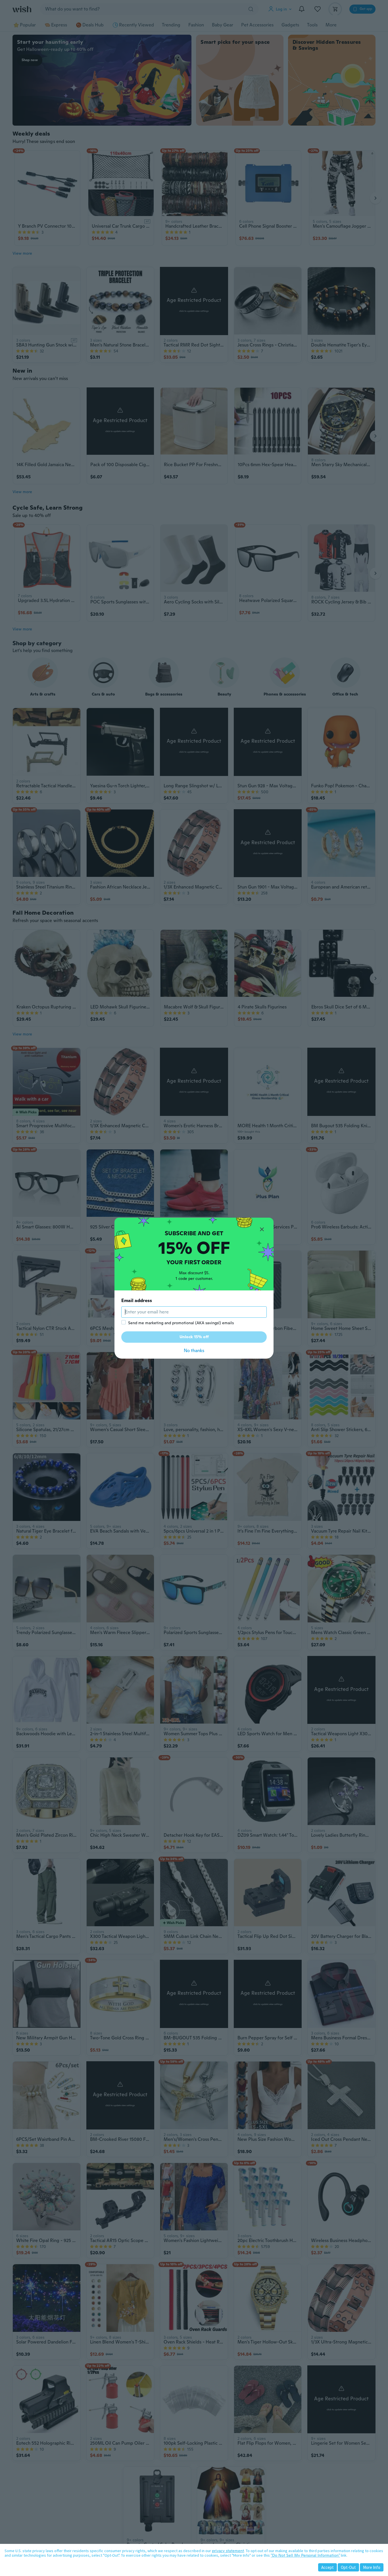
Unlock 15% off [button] (194, 1337)
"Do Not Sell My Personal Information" (305, 2555)
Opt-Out (348, 2567)
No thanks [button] (194, 1351)
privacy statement (228, 2551)
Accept (327, 2567)
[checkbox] (124, 1322)
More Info (372, 2567)
